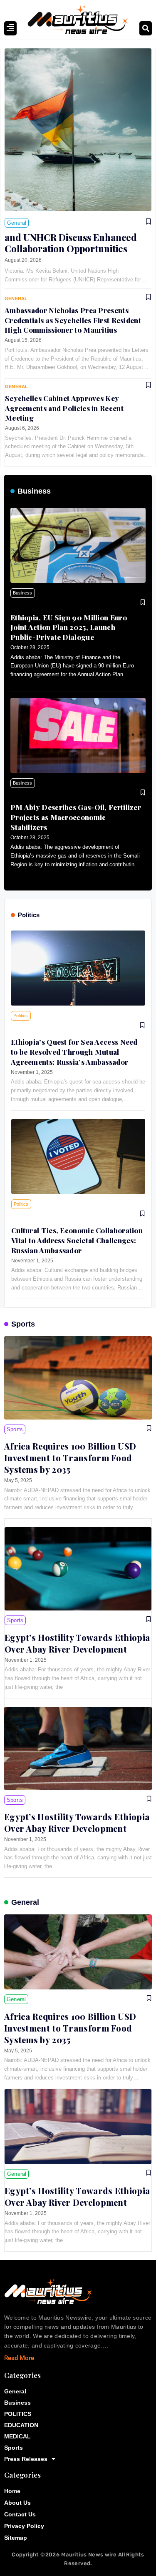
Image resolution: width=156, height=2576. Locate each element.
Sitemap (16, 2538)
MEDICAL (17, 2436)
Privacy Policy (24, 2526)
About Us (17, 2503)
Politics (29, 915)
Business (34, 491)
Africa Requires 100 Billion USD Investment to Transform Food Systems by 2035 (70, 1458)
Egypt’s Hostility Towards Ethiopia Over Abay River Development (77, 1643)
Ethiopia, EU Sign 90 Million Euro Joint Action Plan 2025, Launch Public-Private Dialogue (69, 627)
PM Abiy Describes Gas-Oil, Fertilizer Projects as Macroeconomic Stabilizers (76, 817)
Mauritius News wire (90, 2555)
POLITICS (18, 2414)
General (25, 1902)
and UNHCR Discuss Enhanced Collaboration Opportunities (71, 243)
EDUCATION (21, 2425)
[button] (146, 28)
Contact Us (20, 2514)
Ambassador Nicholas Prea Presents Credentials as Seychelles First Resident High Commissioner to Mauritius (73, 320)
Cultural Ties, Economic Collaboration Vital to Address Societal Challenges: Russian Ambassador (77, 1240)
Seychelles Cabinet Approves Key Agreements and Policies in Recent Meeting (64, 408)
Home (12, 2491)
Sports (23, 1324)
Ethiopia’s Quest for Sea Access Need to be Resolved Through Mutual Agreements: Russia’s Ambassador (74, 1052)
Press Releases (26, 2459)
